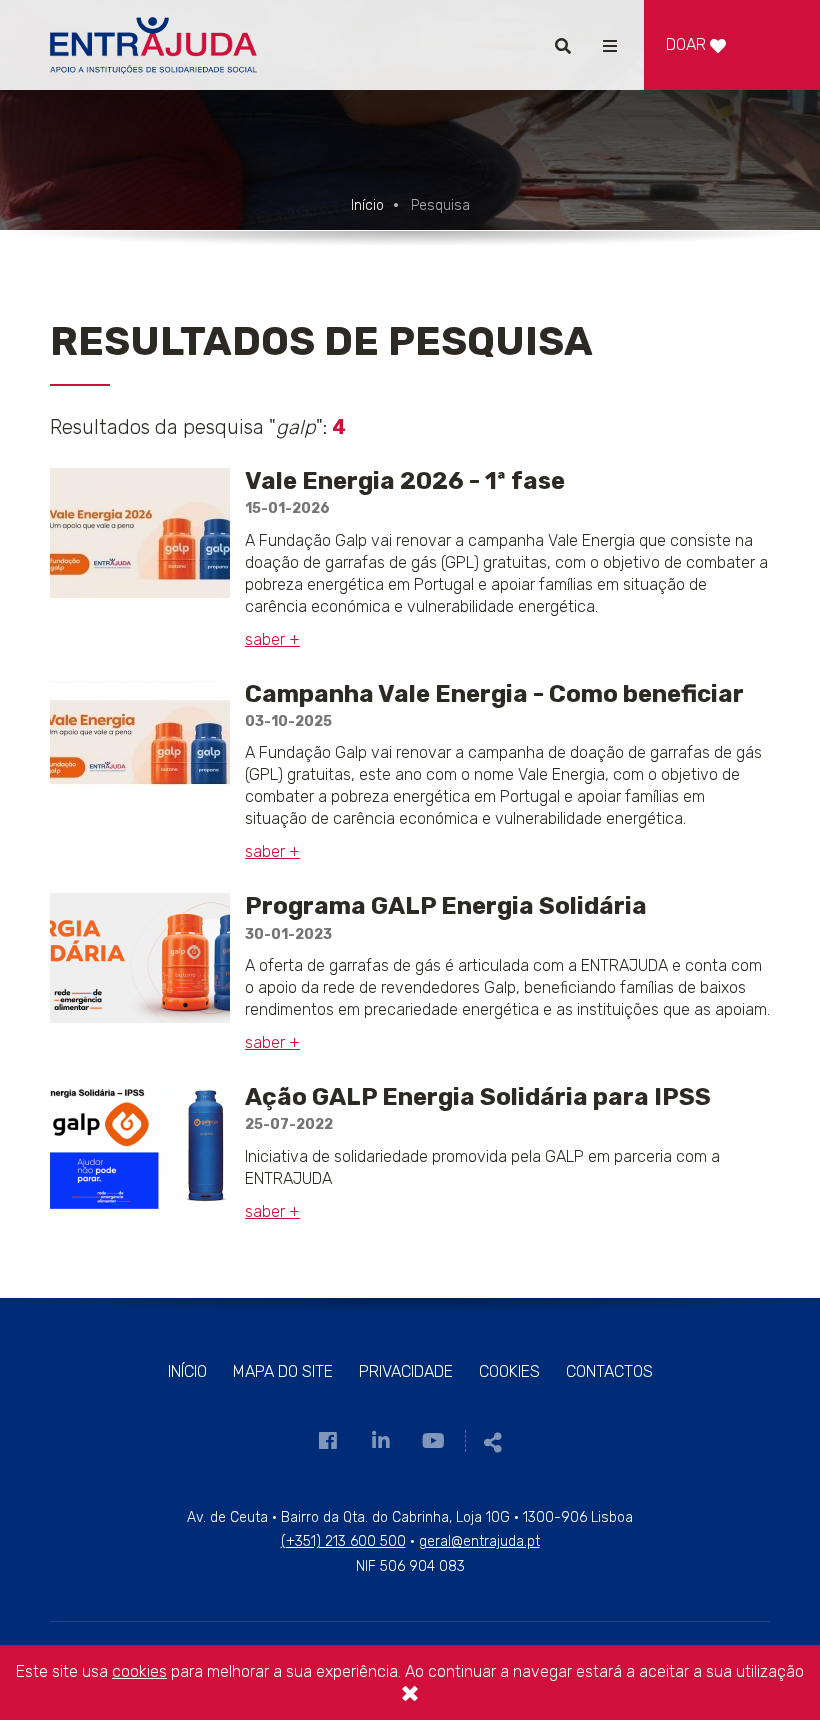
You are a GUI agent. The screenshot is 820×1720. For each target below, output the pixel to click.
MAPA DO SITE (283, 1371)
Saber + (272, 639)
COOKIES (509, 1371)
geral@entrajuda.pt (479, 1541)
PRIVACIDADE (406, 1371)
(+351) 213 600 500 (343, 1541)
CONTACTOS (609, 1371)
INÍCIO (187, 1371)
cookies (139, 1671)
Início (367, 205)
